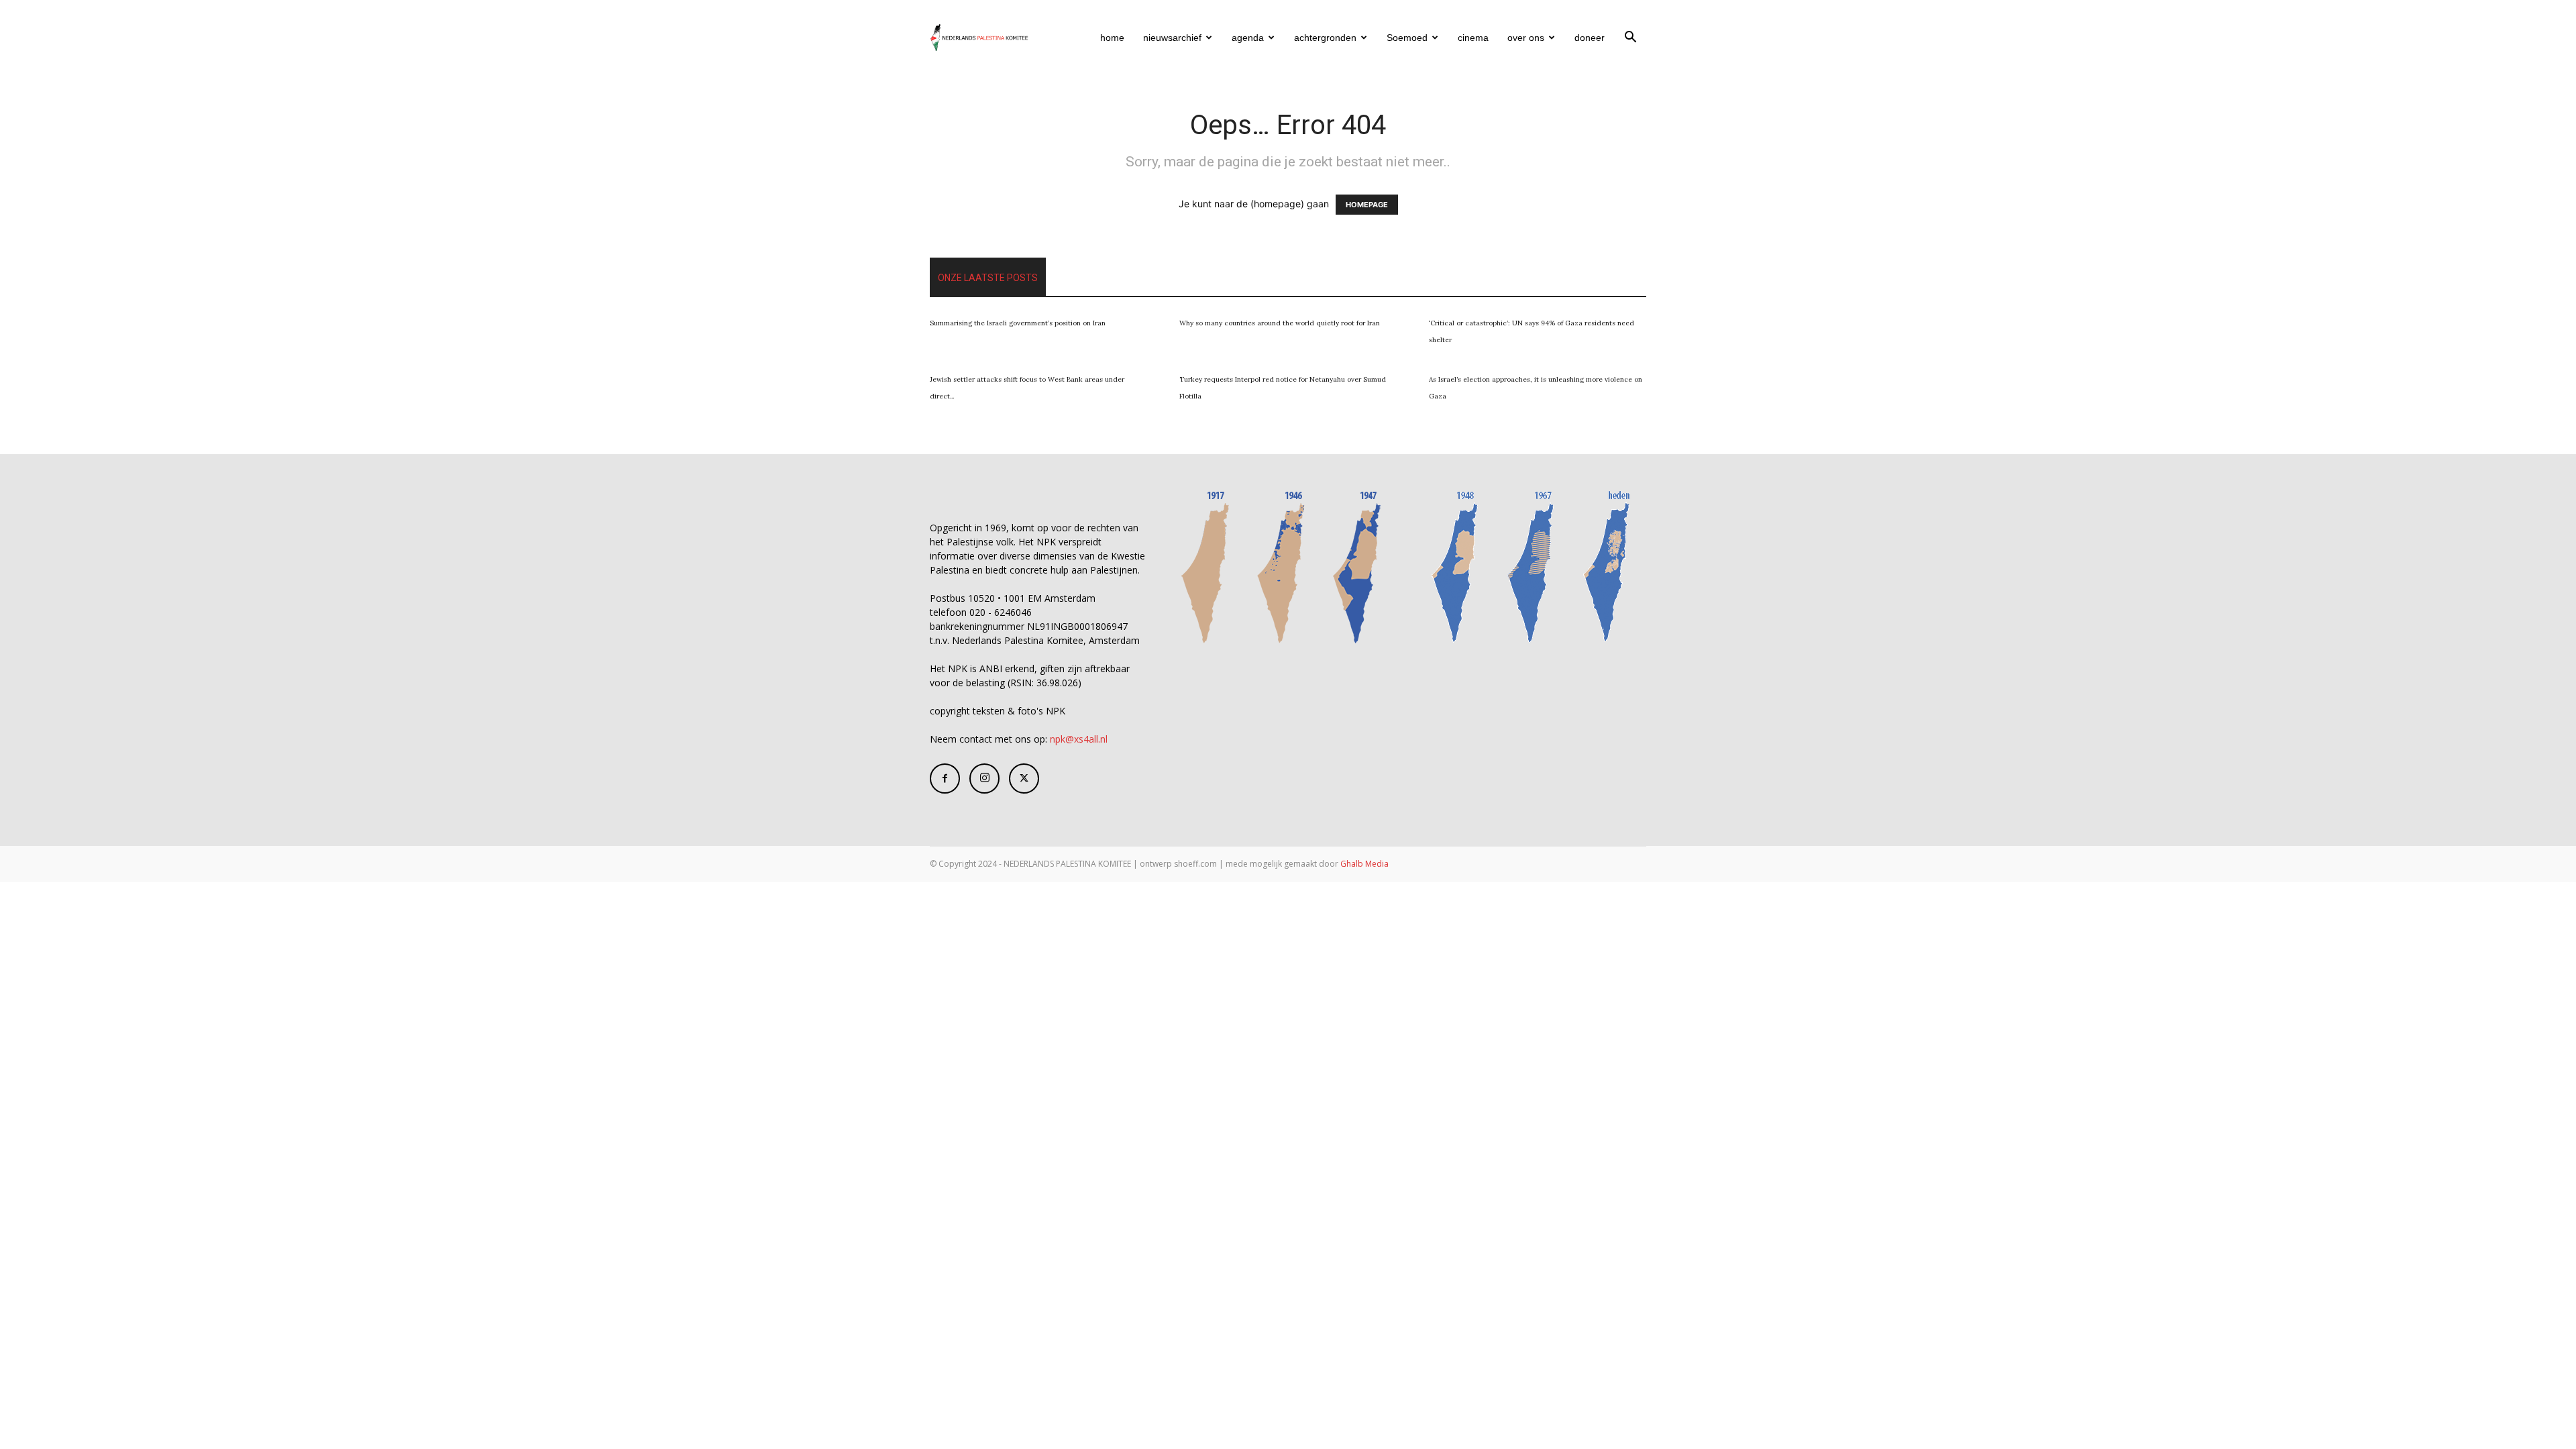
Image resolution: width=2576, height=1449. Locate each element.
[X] (1024, 779)
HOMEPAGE (1367, 205)
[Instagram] (984, 779)
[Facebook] (945, 779)
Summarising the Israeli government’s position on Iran (1018, 323)
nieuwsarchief (1172, 38)
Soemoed (1407, 38)
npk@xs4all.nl (1079, 739)
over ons (1526, 38)
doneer (1590, 38)
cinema (1473, 38)
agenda (1248, 38)
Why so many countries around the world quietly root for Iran (1280, 323)
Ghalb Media (1364, 864)
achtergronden (1325, 38)
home (1112, 38)
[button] (1630, 39)
